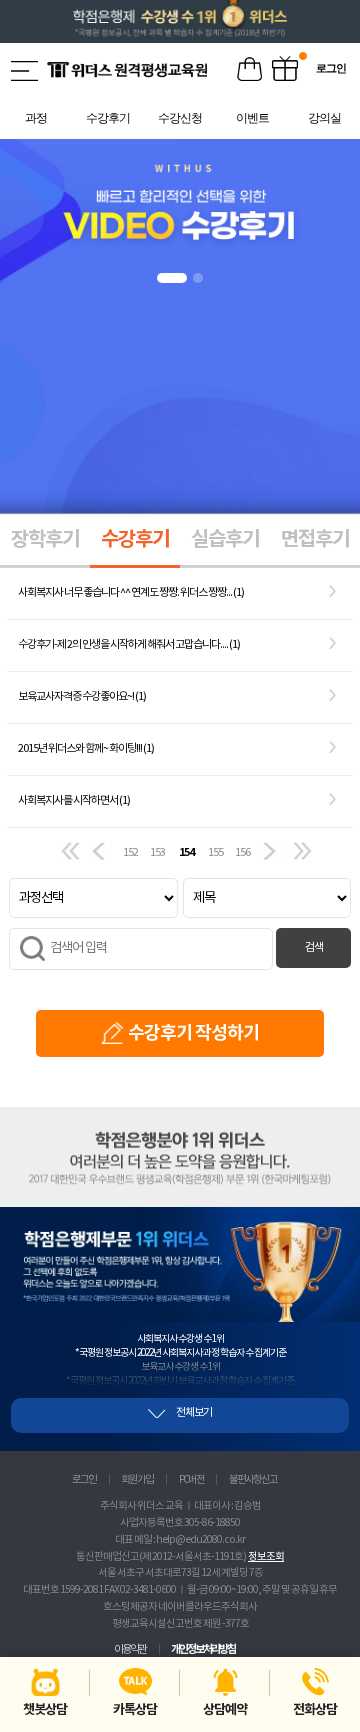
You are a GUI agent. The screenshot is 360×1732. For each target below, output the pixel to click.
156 (242, 852)
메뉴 (26, 71)
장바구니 (250, 70)
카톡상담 (135, 1710)
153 (157, 852)
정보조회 (266, 1557)
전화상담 (315, 1710)
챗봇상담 (45, 1710)
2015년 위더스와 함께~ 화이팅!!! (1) (86, 748)
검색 (314, 947)
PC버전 (191, 1480)
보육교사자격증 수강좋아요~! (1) (82, 696)
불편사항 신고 (253, 1480)
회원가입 (137, 1480)
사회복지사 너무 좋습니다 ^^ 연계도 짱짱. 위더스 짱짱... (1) (131, 592)
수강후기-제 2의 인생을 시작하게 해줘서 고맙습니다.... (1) (129, 644)
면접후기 (315, 540)
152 (130, 852)
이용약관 (130, 1649)
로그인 (84, 1480)
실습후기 (225, 540)
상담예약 (225, 1710)
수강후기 (135, 540)
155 (215, 852)
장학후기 (45, 540)
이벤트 (285, 70)
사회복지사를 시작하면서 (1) (74, 800)
